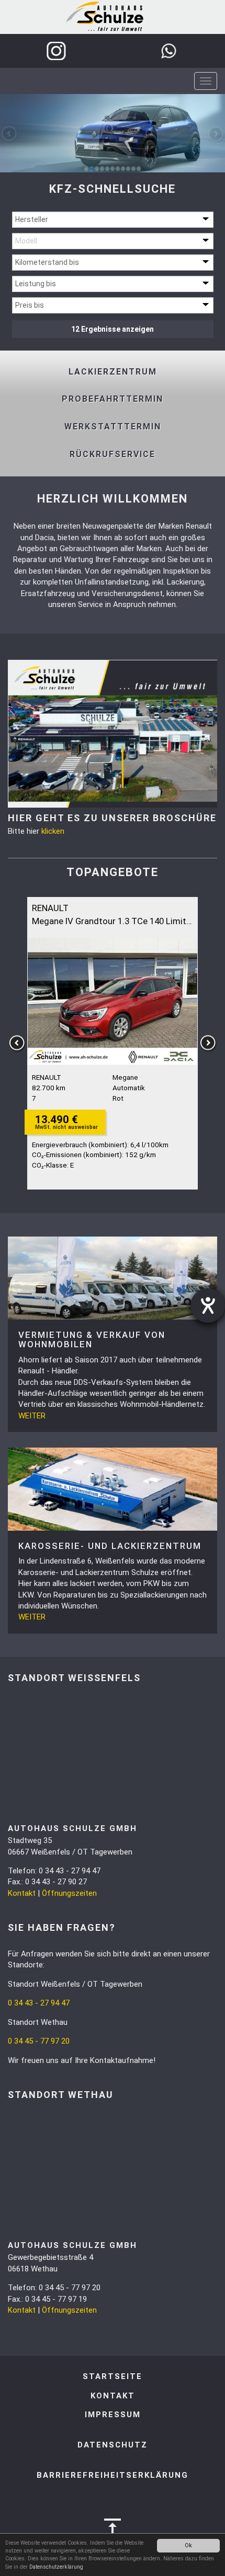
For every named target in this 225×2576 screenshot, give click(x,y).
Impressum (113, 2415)
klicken (53, 831)
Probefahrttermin (113, 399)
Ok (188, 2545)
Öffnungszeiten (69, 1893)
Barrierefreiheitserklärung (113, 2475)
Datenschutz (113, 2445)
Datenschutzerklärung (56, 2567)
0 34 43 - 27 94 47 (39, 2003)
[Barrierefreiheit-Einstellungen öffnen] (208, 1306)
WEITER (32, 1416)
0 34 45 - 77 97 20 (39, 2041)
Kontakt (22, 1893)
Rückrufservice (113, 454)
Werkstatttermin (113, 427)
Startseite (113, 2376)
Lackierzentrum (113, 372)
